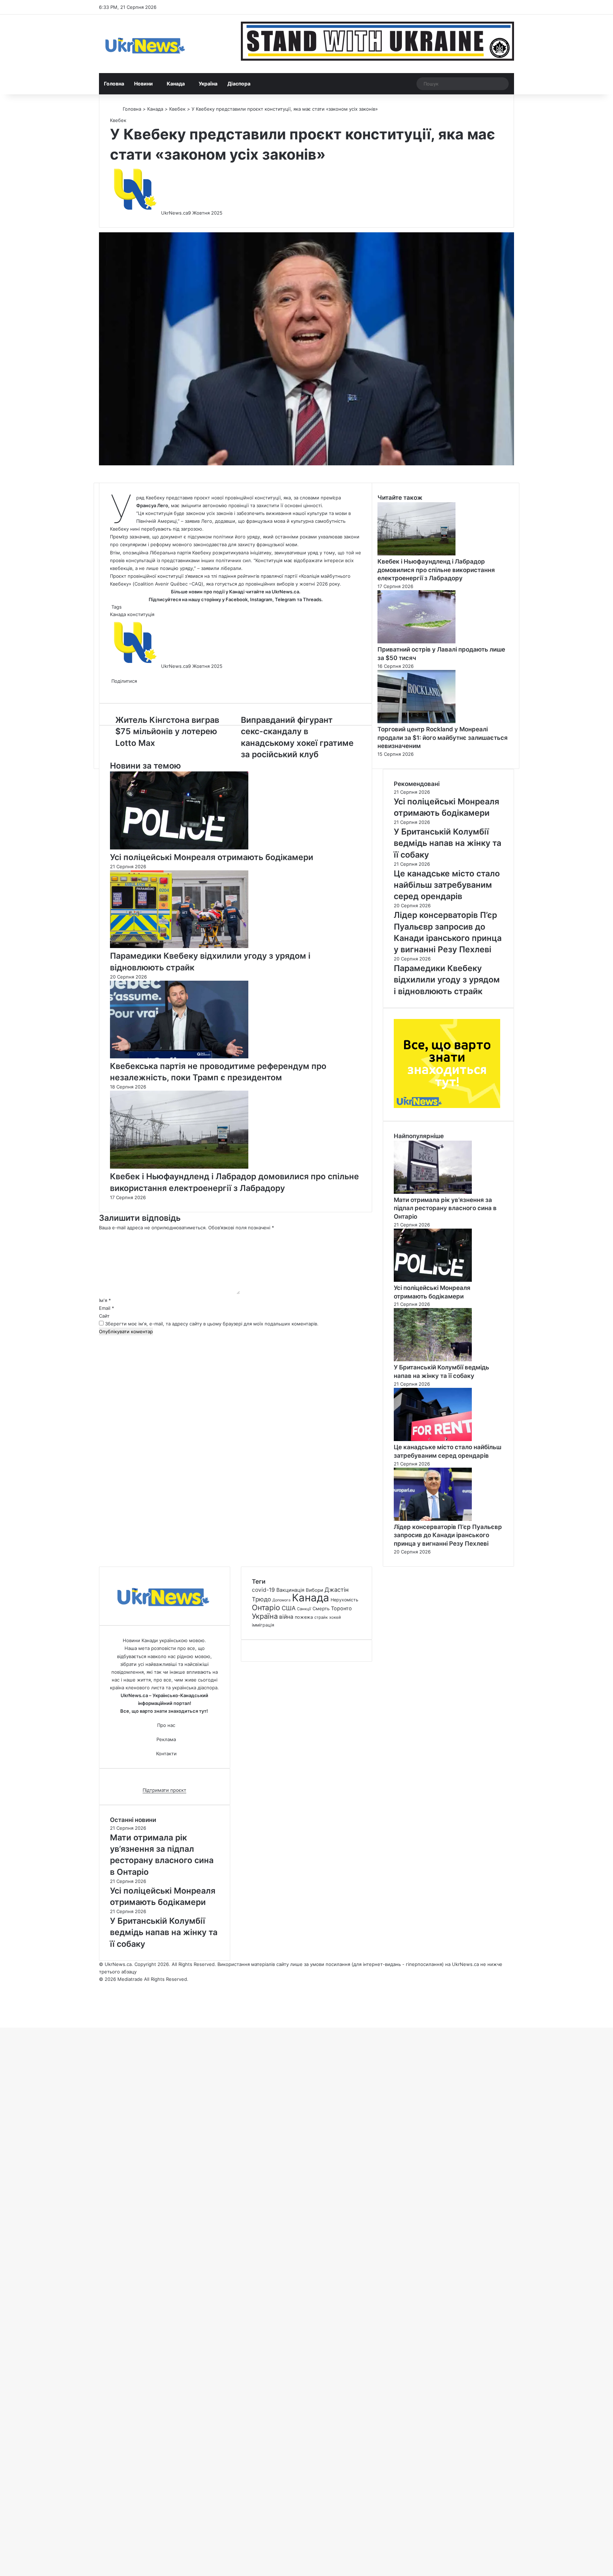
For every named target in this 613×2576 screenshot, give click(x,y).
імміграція (263, 1625)
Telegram (285, 599)
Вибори (314, 1590)
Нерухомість (344, 1600)
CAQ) (197, 584)
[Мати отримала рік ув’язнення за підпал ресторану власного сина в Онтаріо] (433, 1192)
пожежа (304, 1617)
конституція (141, 614)
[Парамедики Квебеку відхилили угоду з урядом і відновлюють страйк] (179, 946)
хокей (335, 1617)
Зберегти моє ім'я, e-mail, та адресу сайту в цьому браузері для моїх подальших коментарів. (212, 1324)
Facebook (237, 599)
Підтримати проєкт (164, 1790)
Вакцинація (290, 1590)
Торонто (341, 1608)
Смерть (321, 1608)
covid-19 (263, 1590)
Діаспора (239, 84)
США (289, 1608)
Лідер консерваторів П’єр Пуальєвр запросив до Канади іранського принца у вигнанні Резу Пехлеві (448, 1535)
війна (286, 1617)
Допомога (281, 1600)
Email (107, 1308)
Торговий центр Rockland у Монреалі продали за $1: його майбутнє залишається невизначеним (443, 738)
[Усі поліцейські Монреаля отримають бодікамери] (179, 848)
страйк (321, 1617)
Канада (176, 84)
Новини (143, 84)
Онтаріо (266, 1608)
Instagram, (262, 599)
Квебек (177, 109)
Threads (312, 599)
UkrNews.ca (175, 213)
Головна (114, 84)
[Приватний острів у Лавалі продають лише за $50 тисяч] (416, 642)
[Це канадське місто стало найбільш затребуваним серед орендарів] (433, 1439)
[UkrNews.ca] (145, 44)
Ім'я (105, 1300)
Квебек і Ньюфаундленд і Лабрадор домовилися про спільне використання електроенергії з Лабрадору (436, 570)
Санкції (304, 1609)
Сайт (104, 1316)
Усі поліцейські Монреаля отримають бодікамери (212, 857)
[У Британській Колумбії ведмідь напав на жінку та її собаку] (433, 1359)
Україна (208, 84)
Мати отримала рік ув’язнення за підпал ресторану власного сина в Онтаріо (445, 1208)
